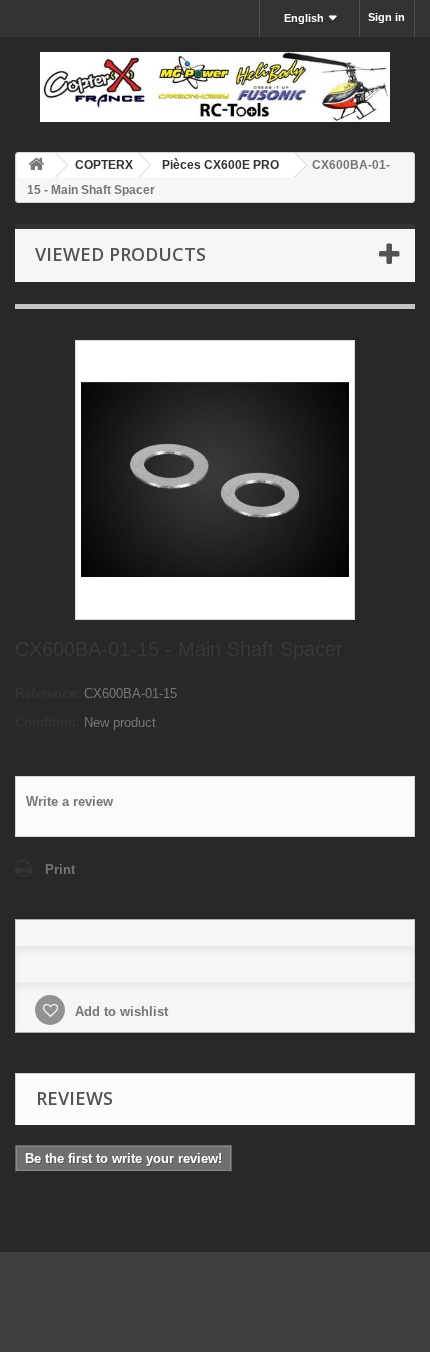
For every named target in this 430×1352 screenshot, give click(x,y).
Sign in (386, 17)
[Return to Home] (36, 165)
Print (60, 869)
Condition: (47, 722)
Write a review (69, 801)
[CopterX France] (215, 87)
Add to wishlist (119, 1011)
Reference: (47, 693)
